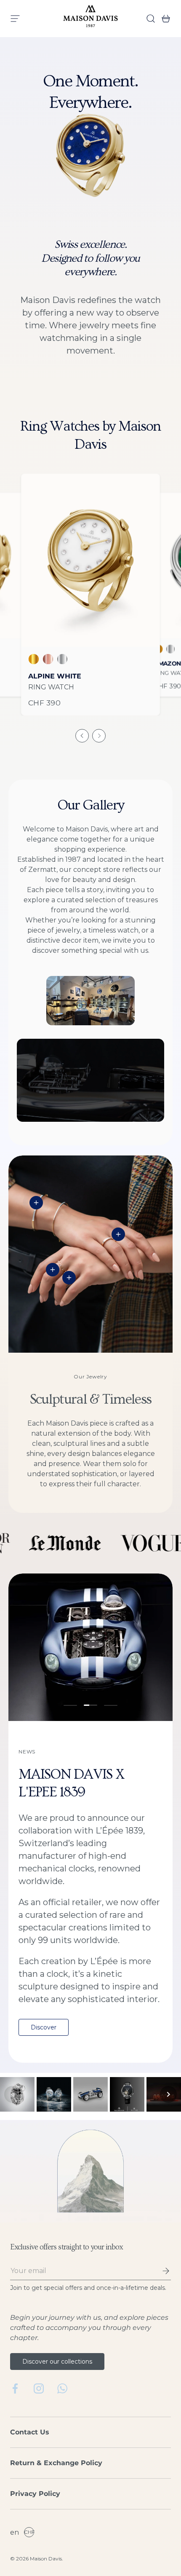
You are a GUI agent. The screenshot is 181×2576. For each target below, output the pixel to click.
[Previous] (13, 2094)
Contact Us (30, 2432)
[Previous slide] (82, 736)
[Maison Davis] (90, 19)
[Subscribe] (160, 2271)
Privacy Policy (35, 2494)
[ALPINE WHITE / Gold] (90, 560)
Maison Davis (46, 2559)
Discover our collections (57, 2362)
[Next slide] (99, 736)
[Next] (168, 2094)
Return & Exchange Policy (56, 2463)
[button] (163, 19)
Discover (44, 2027)
